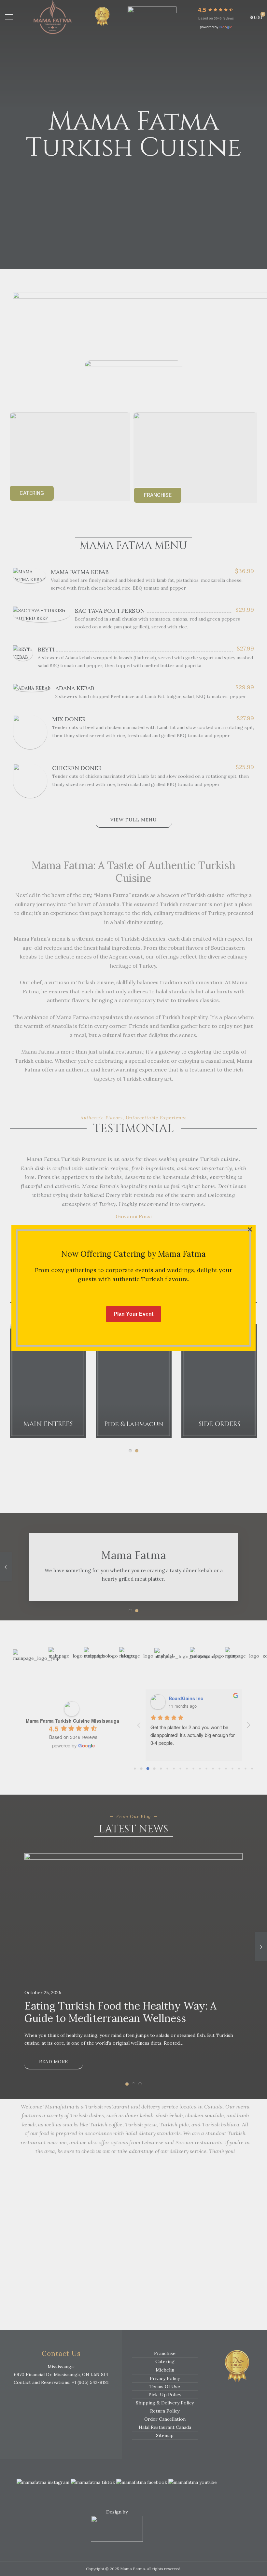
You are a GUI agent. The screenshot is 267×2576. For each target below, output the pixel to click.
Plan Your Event (133, 1314)
